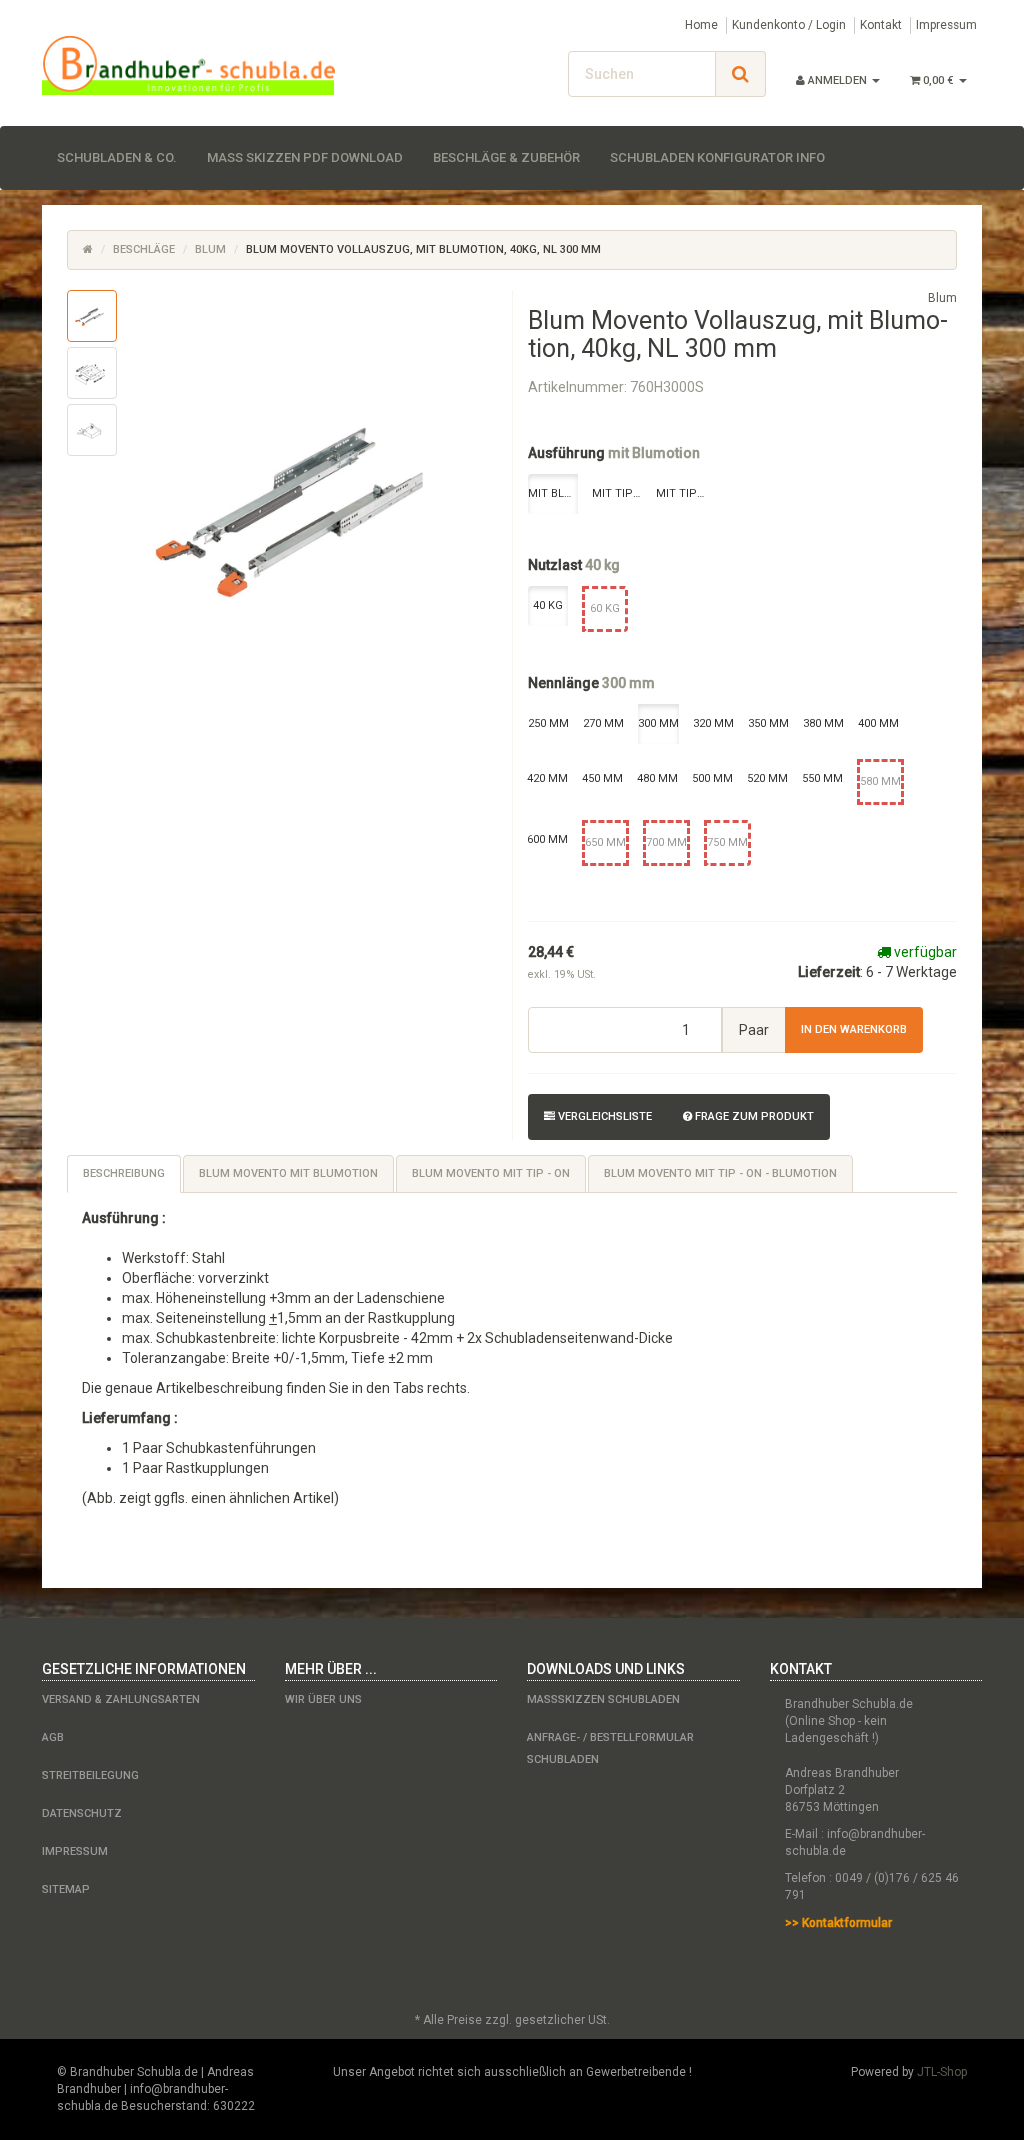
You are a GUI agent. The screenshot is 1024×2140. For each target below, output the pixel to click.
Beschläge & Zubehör (506, 157)
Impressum (946, 25)
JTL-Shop (942, 2072)
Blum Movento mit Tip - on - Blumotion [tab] (720, 1173)
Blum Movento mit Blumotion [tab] (288, 1173)
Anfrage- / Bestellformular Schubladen (610, 1748)
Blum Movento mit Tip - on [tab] (491, 1173)
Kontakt (881, 25)
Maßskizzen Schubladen (603, 1699)
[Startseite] (88, 249)
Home (701, 25)
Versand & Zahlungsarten (121, 1699)
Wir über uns (323, 1699)
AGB (53, 1737)
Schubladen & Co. (117, 157)
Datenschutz (82, 1813)
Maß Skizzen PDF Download (305, 157)
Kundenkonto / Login (789, 25)
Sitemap (66, 1889)
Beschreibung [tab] (124, 1173)
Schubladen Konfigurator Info (717, 157)
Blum (210, 249)
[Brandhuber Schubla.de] (188, 65)
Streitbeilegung (90, 1775)
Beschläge (144, 249)
